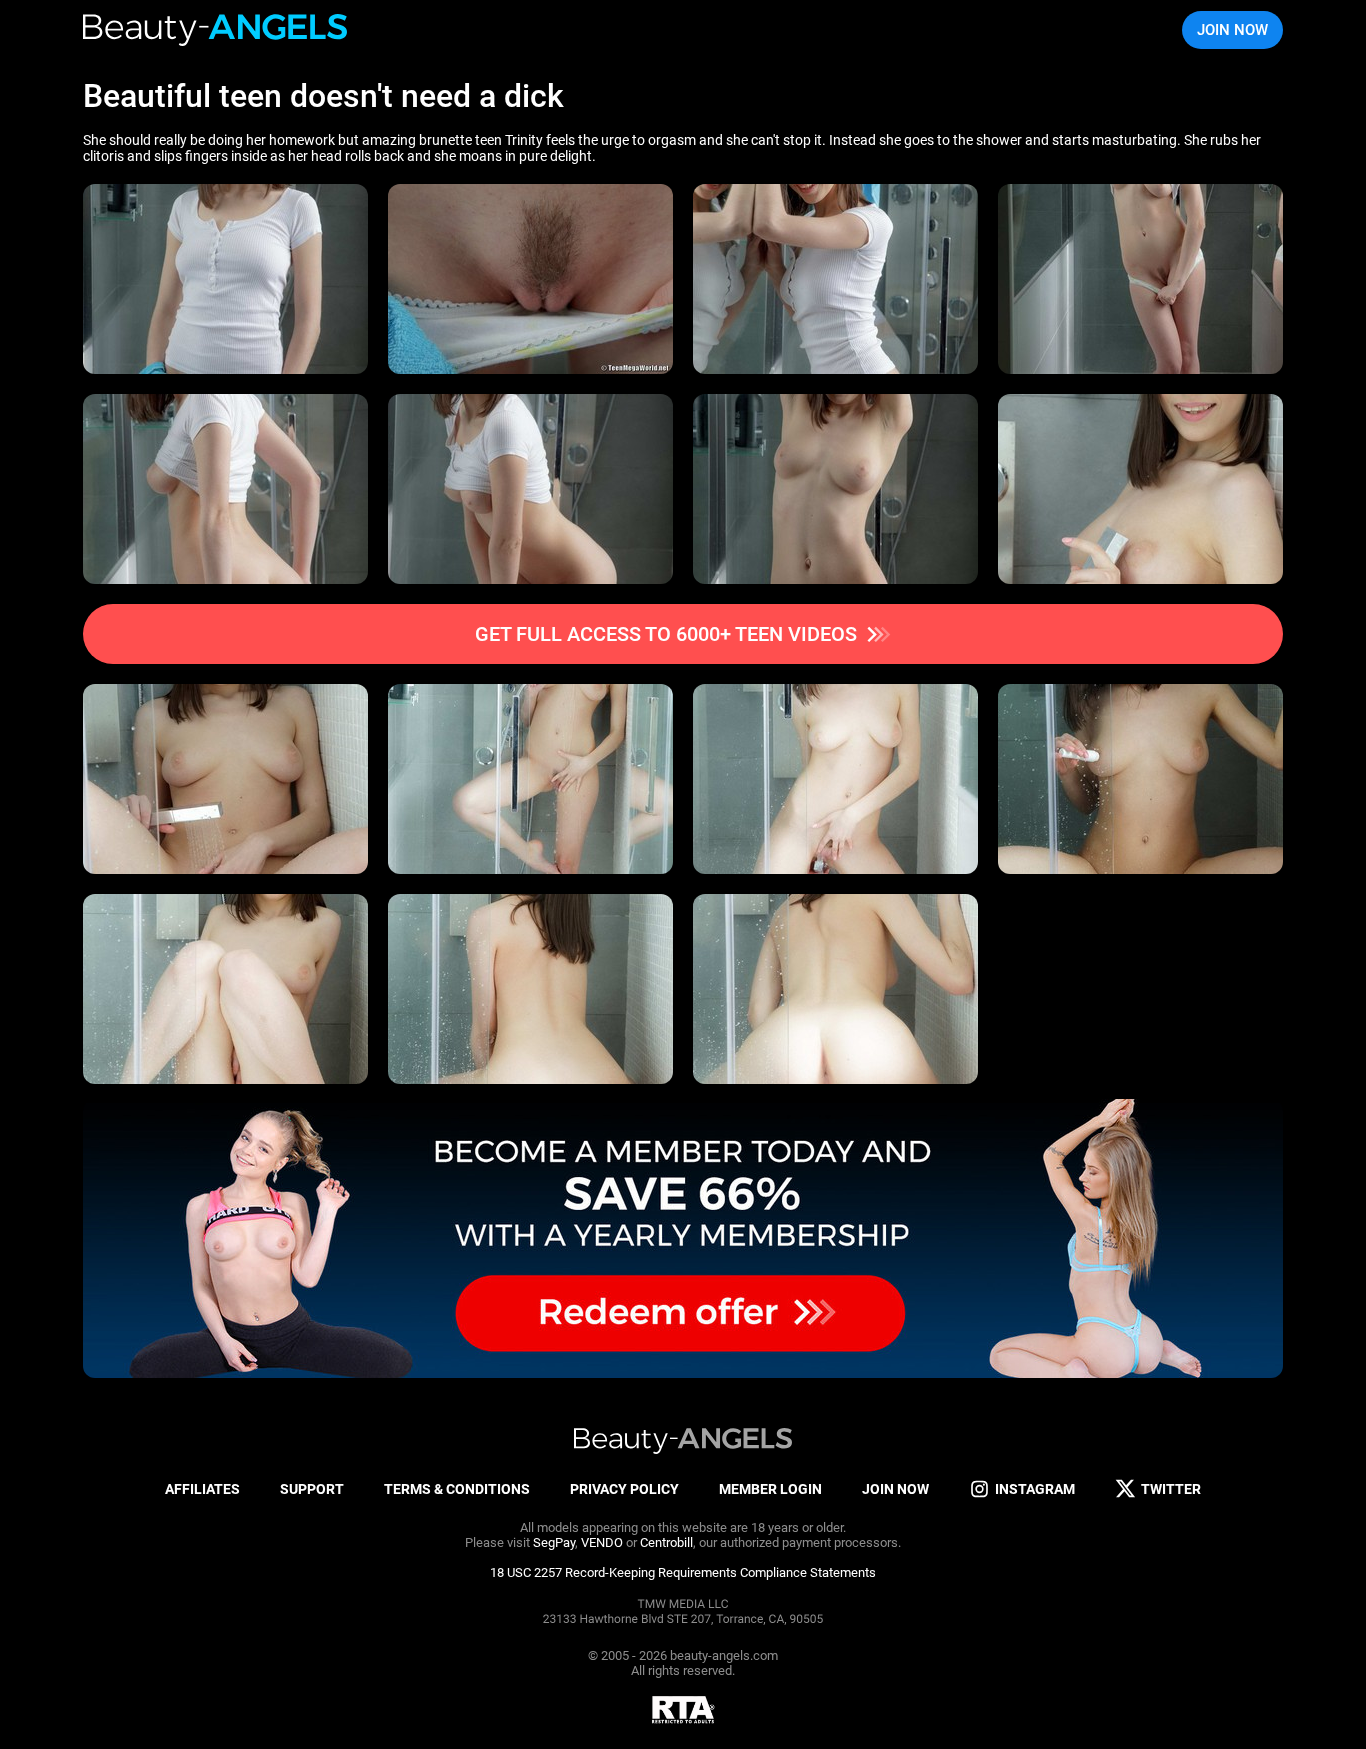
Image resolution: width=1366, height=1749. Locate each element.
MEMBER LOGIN (770, 1489)
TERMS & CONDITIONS (457, 1489)
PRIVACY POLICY (624, 1489)
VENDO (602, 1542)
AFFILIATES (202, 1489)
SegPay (554, 1542)
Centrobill (666, 1542)
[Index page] (216, 30)
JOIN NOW (1232, 30)
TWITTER (1171, 1489)
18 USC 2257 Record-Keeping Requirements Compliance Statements (683, 1572)
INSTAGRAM (1035, 1489)
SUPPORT (312, 1489)
